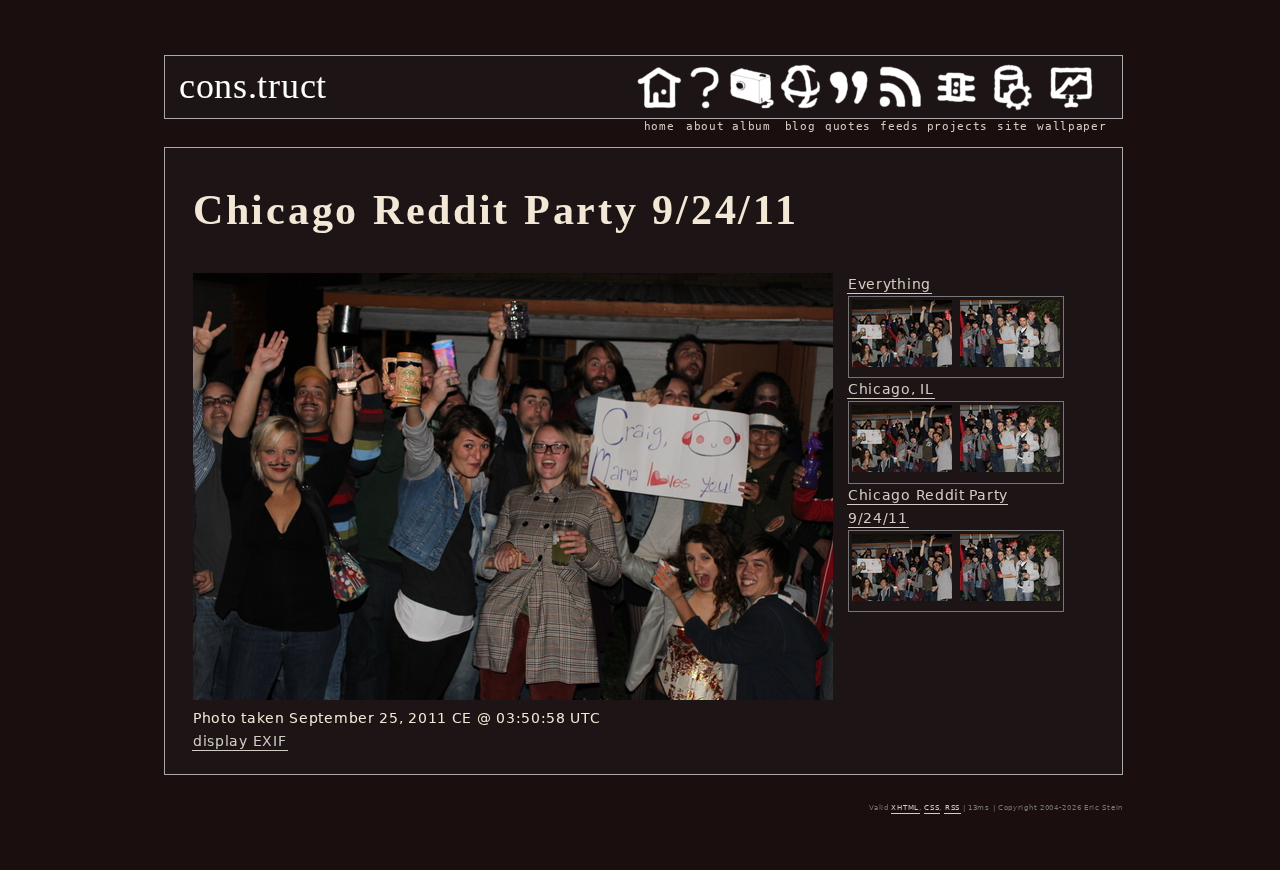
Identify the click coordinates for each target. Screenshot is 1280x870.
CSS (931, 808)
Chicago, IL (891, 389)
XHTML (905, 808)
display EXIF (239, 741)
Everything (889, 284)
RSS (952, 808)
